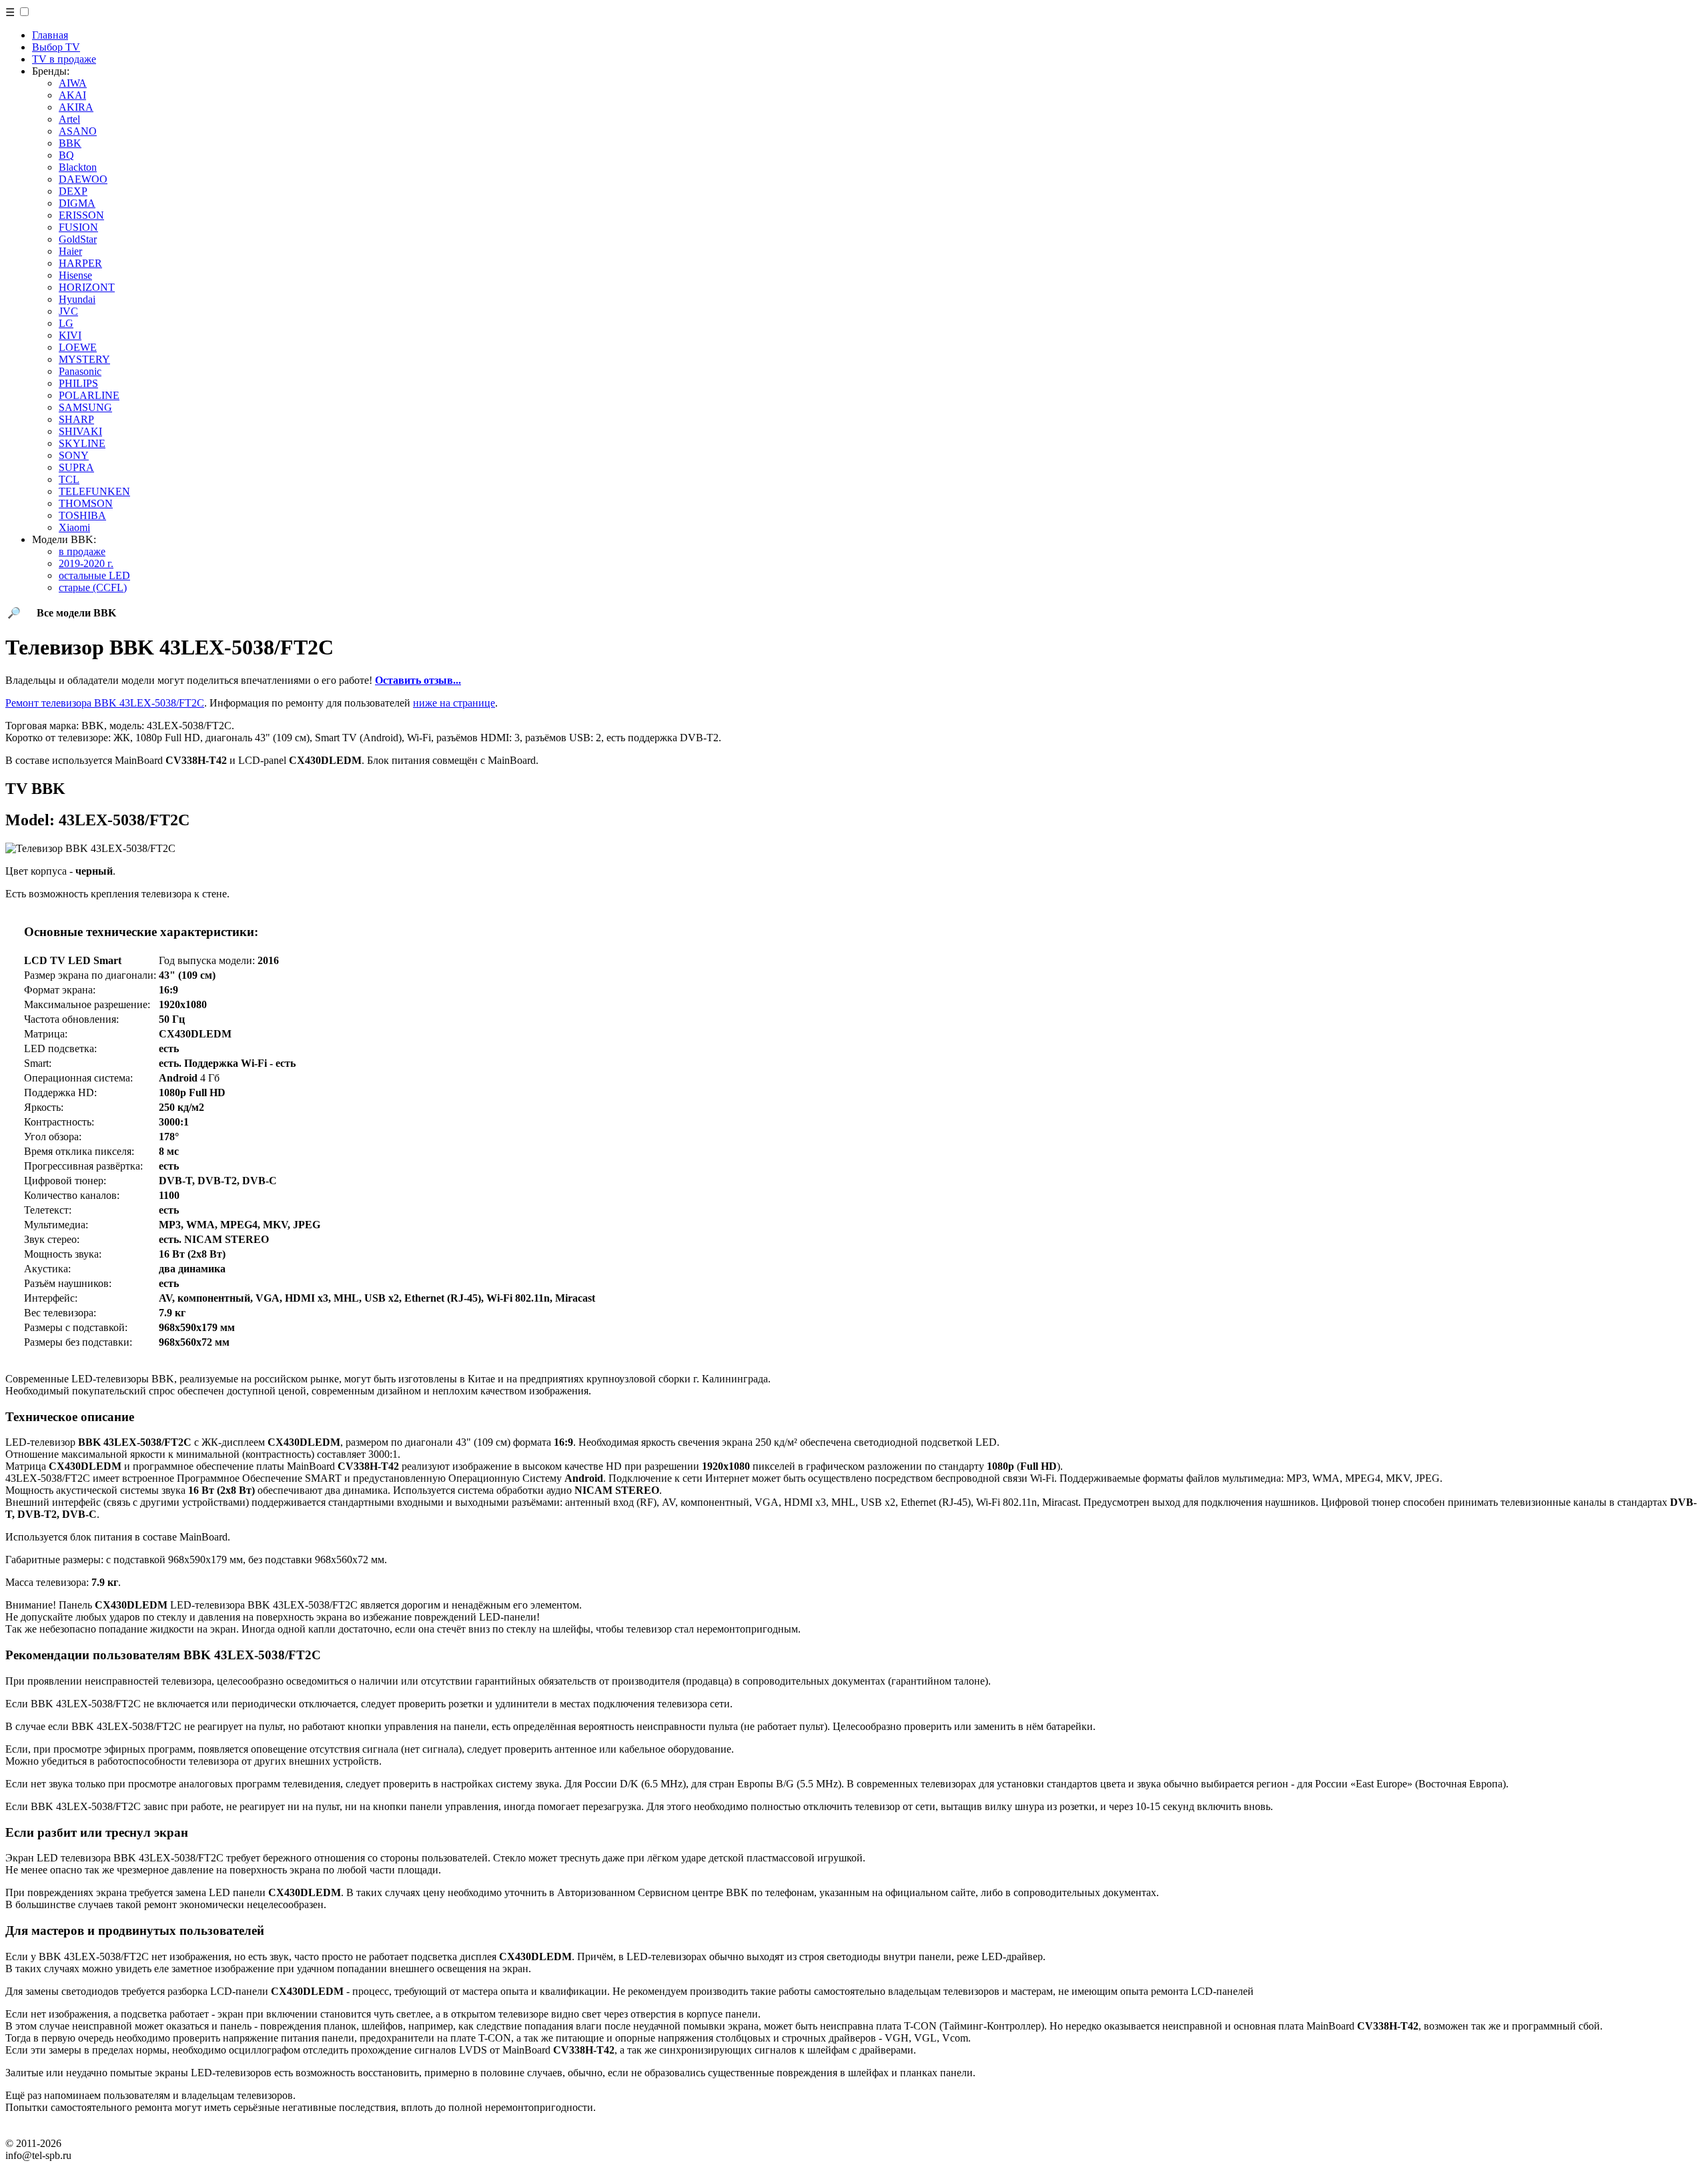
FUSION (78, 227)
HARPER (80, 263)
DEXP (73, 191)
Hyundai (77, 299)
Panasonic (80, 371)
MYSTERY (84, 359)
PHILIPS (78, 383)
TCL (69, 479)
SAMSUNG (85, 407)
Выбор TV (56, 47)
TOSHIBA (82, 515)
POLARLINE (89, 395)
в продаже (82, 551)
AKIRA (76, 107)
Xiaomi (74, 527)
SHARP (76, 419)
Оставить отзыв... (418, 680)
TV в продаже (64, 59)
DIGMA (77, 203)
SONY (74, 455)
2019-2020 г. (86, 563)
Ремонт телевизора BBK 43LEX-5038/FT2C (105, 703)
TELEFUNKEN (94, 491)
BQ (66, 155)
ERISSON (81, 215)
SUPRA (76, 467)
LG (66, 323)
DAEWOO (83, 179)
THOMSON (86, 503)
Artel (69, 119)
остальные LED (94, 575)
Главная (50, 35)
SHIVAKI (80, 431)
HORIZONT (87, 287)
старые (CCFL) (93, 587)
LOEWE (78, 347)
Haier (70, 251)
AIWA (73, 83)
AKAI (72, 95)
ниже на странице (454, 703)
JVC (68, 311)
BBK (70, 143)
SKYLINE (82, 443)
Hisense (75, 275)
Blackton (78, 167)
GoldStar (78, 239)
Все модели (76, 613)
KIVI (70, 335)
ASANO (78, 131)
